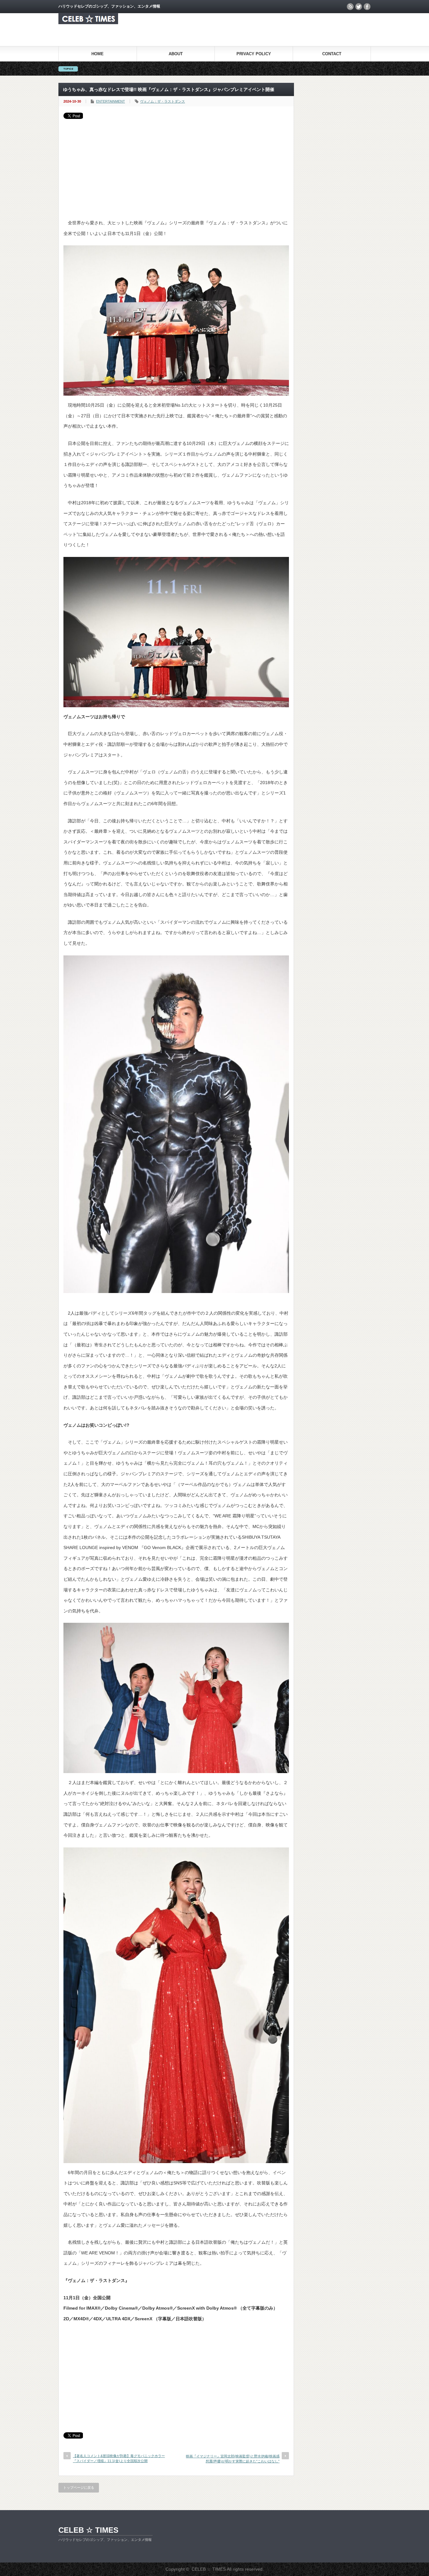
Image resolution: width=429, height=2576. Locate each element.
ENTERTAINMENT (111, 101)
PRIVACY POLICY (254, 54)
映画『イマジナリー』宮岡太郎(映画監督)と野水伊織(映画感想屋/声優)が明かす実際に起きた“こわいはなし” (233, 2458)
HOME (98, 54)
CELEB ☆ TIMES (88, 2530)
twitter (359, 7)
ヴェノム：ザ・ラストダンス (163, 101)
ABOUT (176, 54)
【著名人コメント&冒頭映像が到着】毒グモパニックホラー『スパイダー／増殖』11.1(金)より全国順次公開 (119, 2458)
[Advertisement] (176, 166)
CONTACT (332, 54)
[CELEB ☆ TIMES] (88, 22)
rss (350, 7)
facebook (367, 7)
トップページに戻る (79, 2488)
